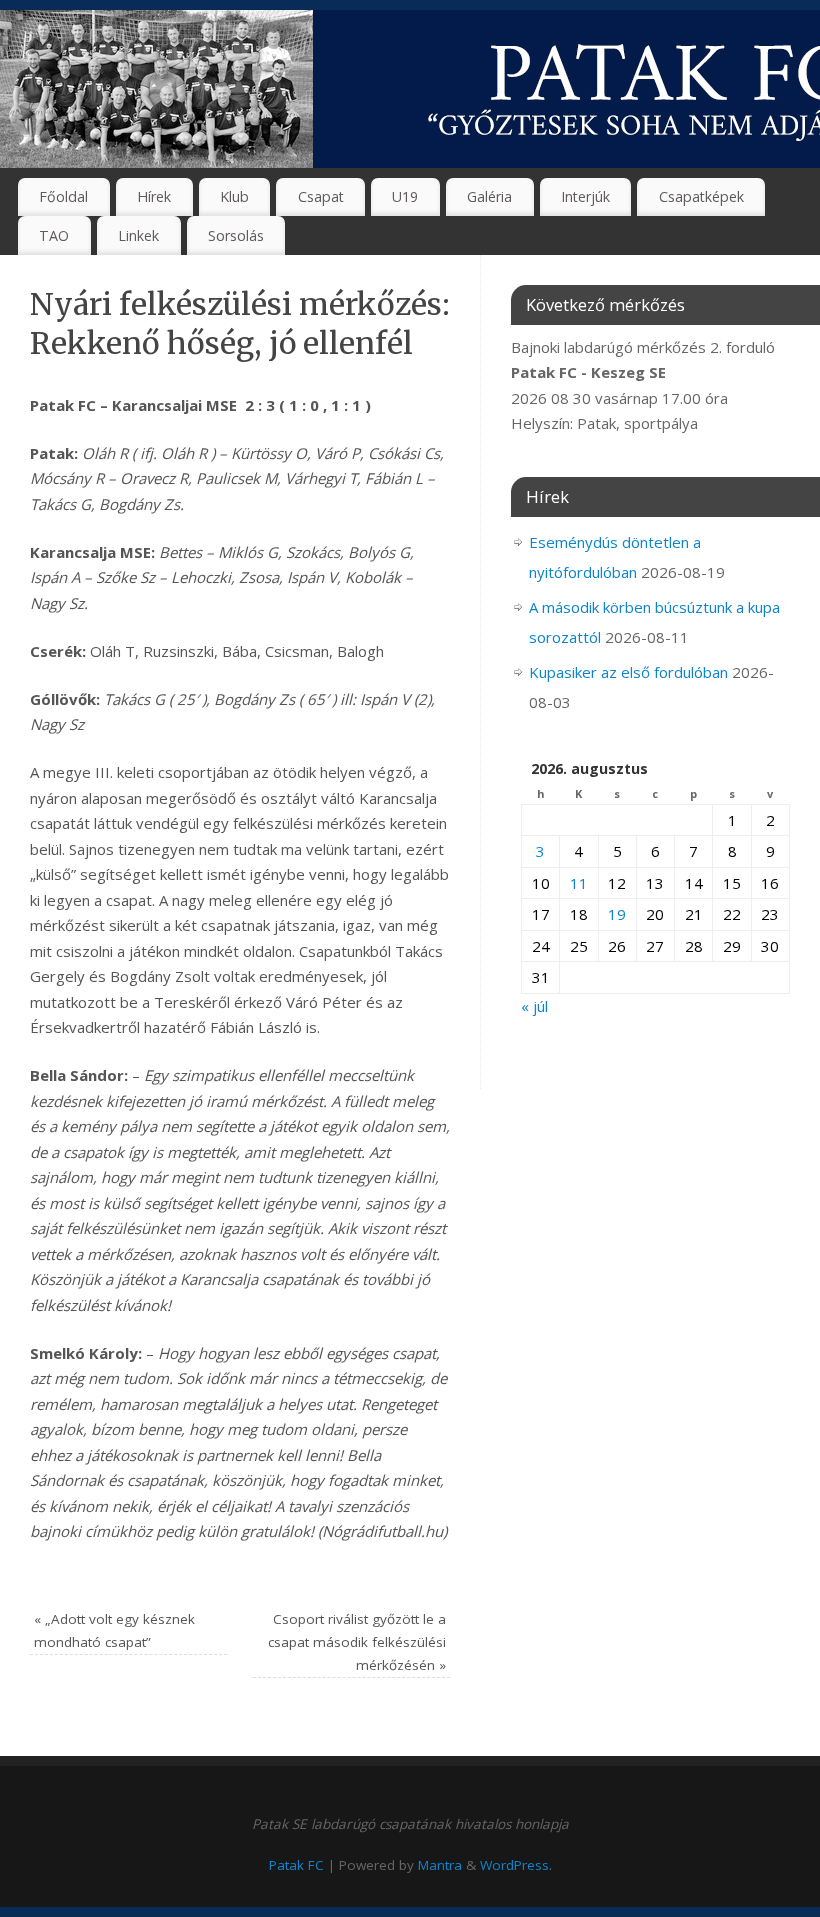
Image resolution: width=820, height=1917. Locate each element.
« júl (534, 1006)
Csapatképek (701, 196)
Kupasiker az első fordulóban (628, 672)
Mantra (440, 1865)
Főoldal (63, 196)
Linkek (138, 235)
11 (579, 883)
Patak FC (296, 1865)
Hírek (154, 196)
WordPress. (516, 1865)
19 (617, 914)
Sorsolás (236, 235)
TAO (54, 235)
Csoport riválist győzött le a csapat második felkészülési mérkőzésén (357, 1642)
